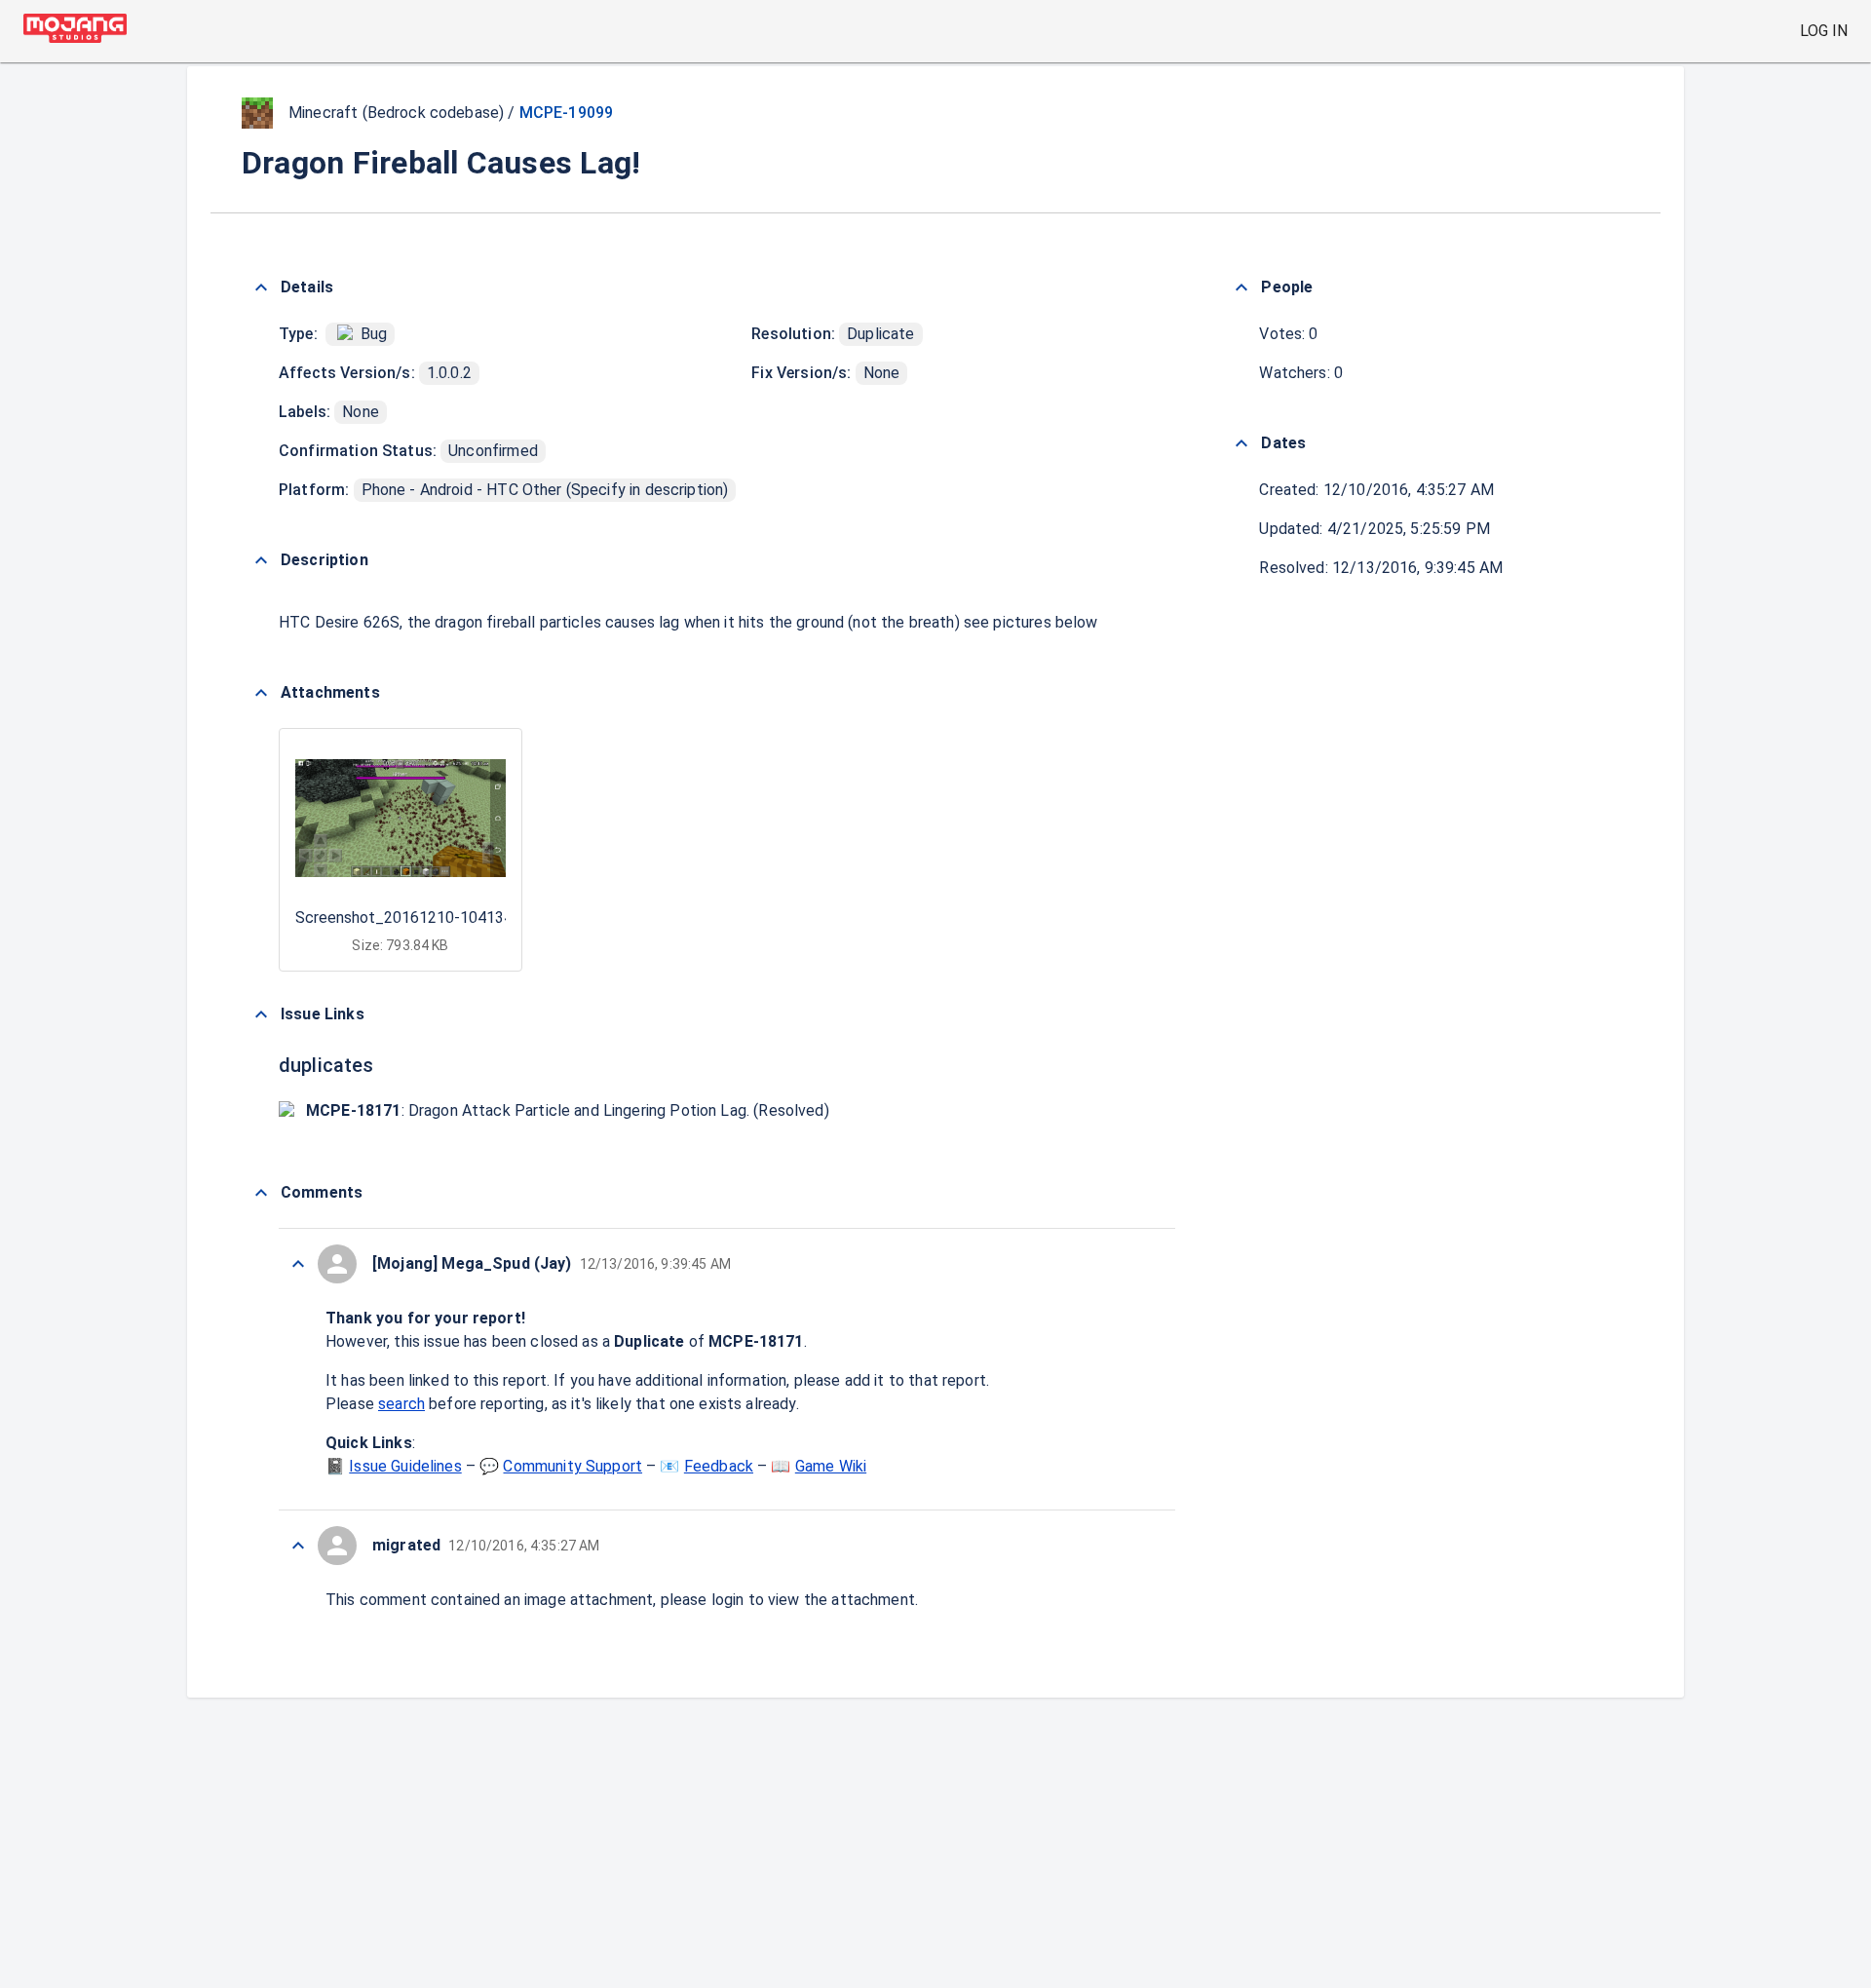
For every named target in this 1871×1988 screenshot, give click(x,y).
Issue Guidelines (405, 1466)
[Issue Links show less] (261, 1014)
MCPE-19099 (567, 113)
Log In (1824, 31)
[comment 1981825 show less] (298, 1264)
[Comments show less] (261, 1193)
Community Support (573, 1466)
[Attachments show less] (261, 693)
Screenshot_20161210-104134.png (418, 918)
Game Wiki (831, 1466)
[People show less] (1241, 287)
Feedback (719, 1466)
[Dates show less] (1241, 443)
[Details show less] (261, 287)
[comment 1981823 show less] (298, 1546)
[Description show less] (261, 560)
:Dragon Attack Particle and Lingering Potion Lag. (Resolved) (568, 1110)
